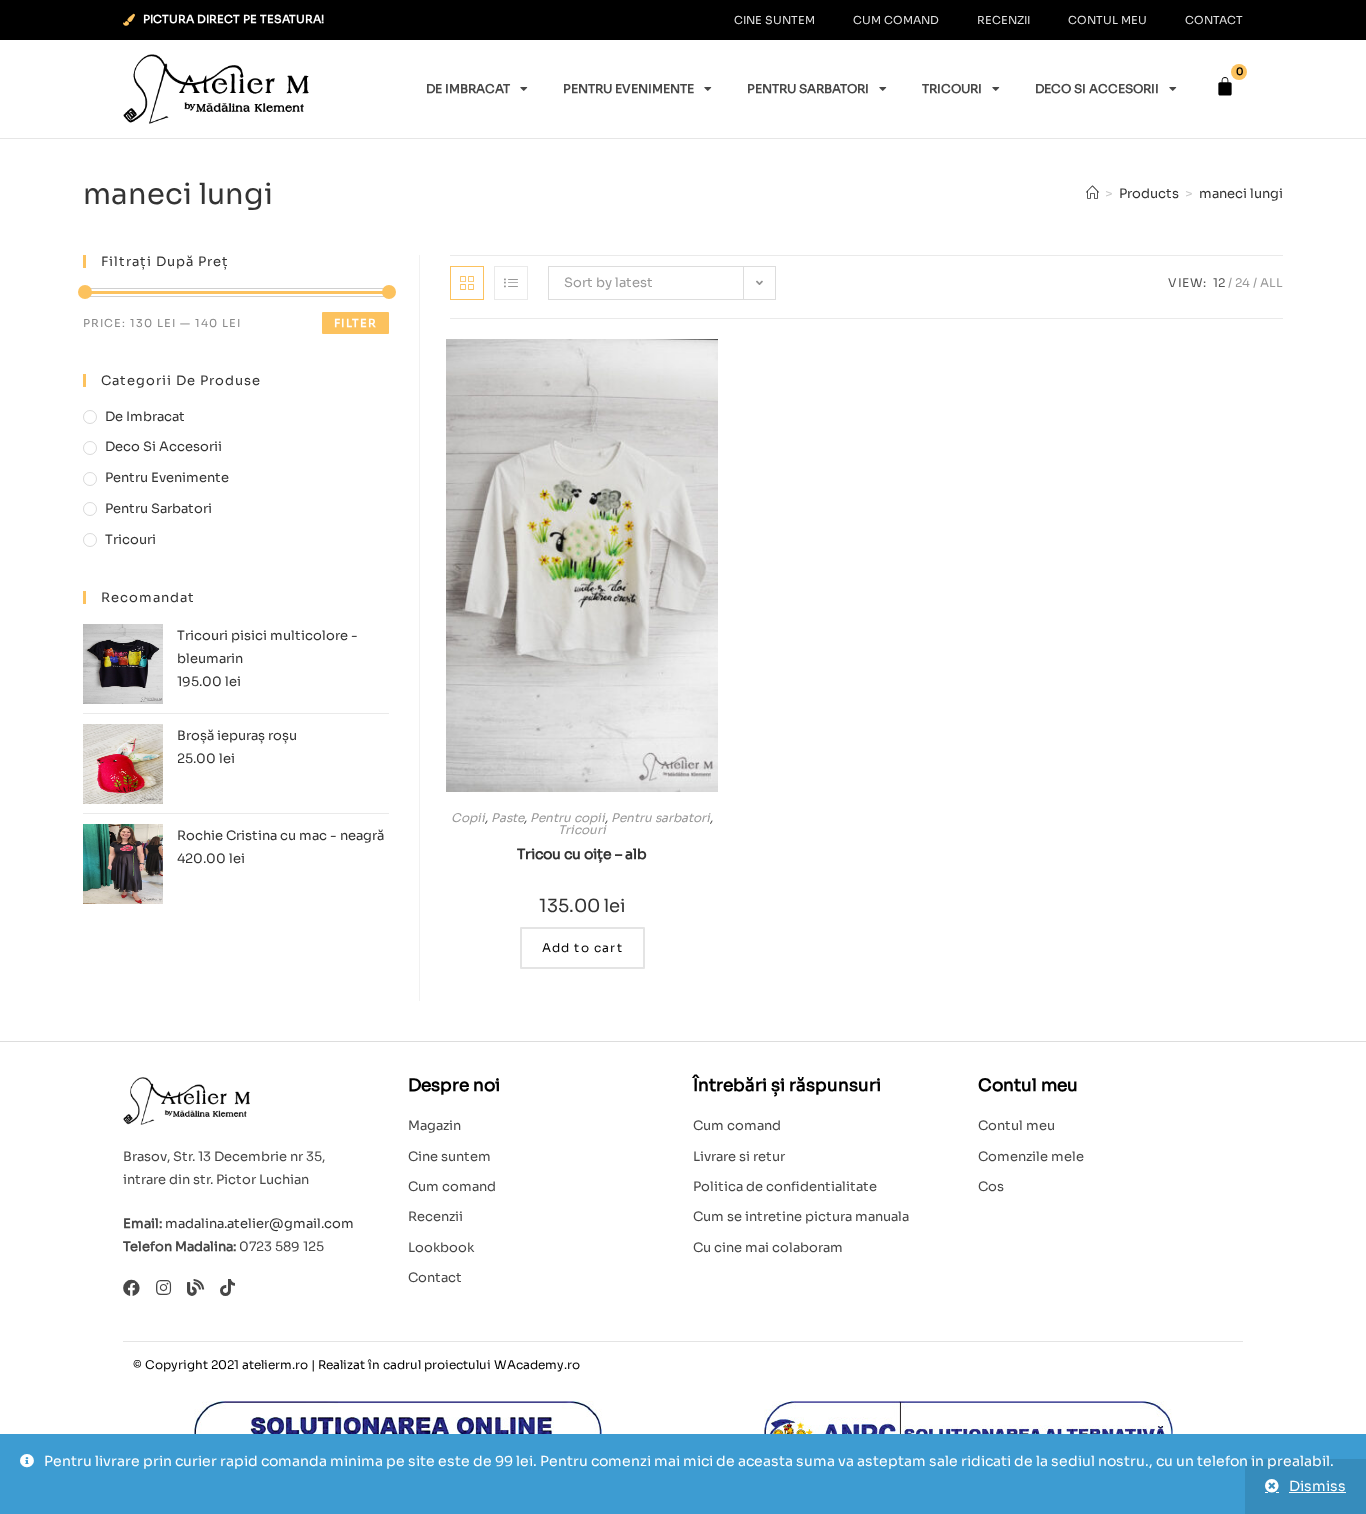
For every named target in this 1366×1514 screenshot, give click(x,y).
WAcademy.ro (537, 1364)
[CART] (1225, 86)
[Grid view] (467, 283)
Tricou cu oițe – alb (582, 854)
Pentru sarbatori (808, 88)
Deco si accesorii (1097, 88)
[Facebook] (131, 1287)
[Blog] (195, 1287)
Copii (468, 817)
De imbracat (468, 88)
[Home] (1092, 193)
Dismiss (1317, 1486)
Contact (1214, 20)
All (1271, 282)
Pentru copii (567, 817)
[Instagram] (163, 1287)
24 (1242, 282)
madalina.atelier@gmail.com (259, 1223)
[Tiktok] (227, 1287)
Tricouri (952, 88)
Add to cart (582, 947)
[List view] (511, 283)
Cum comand (896, 20)
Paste (507, 817)
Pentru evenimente (628, 88)
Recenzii (1003, 20)
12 (1219, 282)
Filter (355, 323)
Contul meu (1107, 20)
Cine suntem (774, 20)
